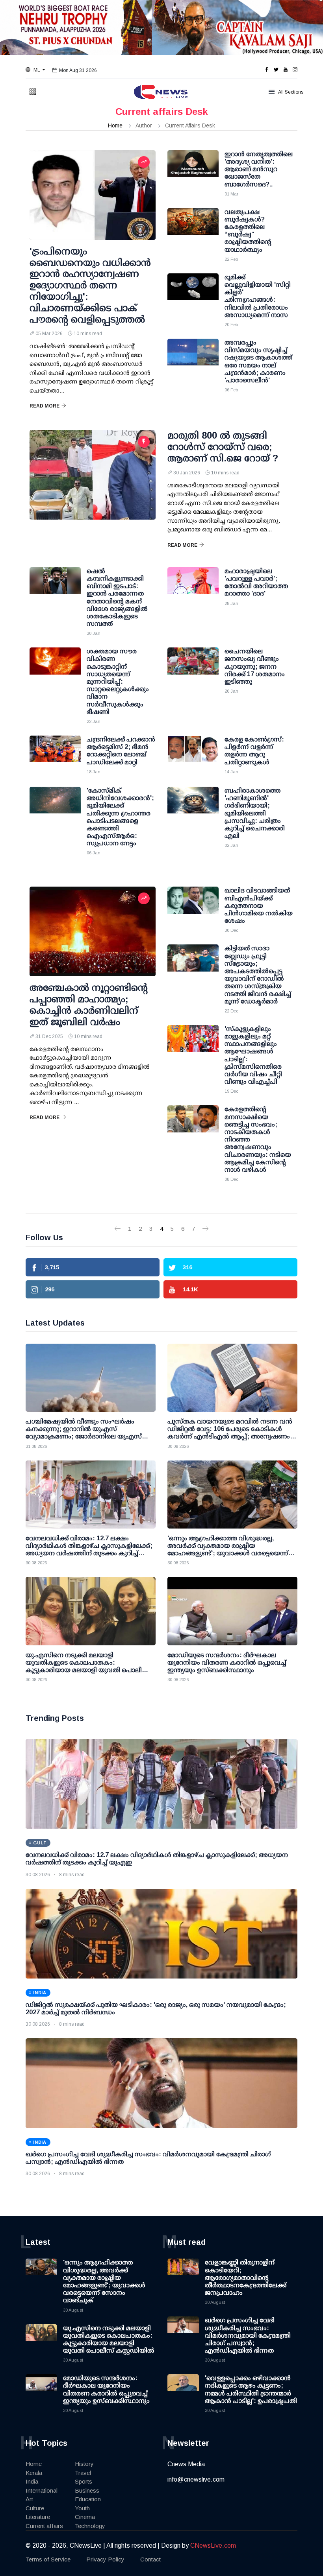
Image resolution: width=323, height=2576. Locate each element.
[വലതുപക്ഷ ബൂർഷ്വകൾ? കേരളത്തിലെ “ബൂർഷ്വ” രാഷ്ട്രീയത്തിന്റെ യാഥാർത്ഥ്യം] (193, 228)
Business (87, 2490)
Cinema (85, 2517)
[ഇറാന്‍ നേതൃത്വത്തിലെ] (193, 170)
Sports (84, 2481)
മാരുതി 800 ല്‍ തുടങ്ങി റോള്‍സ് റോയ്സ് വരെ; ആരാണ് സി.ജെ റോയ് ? (223, 447)
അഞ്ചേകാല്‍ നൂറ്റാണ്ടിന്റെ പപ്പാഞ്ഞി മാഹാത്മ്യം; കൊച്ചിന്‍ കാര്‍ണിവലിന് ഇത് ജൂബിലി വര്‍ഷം (89, 1004)
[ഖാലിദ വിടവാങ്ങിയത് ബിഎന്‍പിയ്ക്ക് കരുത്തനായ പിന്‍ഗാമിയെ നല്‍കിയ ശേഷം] (193, 906)
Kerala (34, 2473)
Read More (45, 406)
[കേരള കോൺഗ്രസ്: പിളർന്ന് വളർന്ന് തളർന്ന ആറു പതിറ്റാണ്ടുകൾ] (193, 755)
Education (88, 2499)
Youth (82, 2508)
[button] (35, 70)
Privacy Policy (105, 2559)
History (84, 2464)
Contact (150, 2559)
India (32, 2481)
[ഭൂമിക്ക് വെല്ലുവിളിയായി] (193, 293)
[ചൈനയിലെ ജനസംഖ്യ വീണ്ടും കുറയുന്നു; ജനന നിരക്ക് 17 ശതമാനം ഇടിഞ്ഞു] (193, 667)
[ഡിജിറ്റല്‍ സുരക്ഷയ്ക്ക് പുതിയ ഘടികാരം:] (161, 1934)
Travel (83, 2473)
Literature (38, 2517)
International (42, 2490)
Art (29, 2499)
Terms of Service (48, 2559)
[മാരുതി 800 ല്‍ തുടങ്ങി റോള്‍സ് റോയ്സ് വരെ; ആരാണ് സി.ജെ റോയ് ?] (93, 475)
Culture (35, 2508)
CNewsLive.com (213, 2546)
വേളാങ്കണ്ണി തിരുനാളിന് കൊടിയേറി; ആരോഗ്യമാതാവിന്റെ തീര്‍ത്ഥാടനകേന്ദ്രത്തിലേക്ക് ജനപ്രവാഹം (246, 2277)
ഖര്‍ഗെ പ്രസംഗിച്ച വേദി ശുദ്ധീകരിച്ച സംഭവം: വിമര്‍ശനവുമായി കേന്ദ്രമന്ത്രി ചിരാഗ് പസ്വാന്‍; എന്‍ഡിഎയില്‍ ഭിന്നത (248, 2335)
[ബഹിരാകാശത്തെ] (193, 806)
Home (115, 125)
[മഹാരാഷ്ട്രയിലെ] (193, 587)
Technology (90, 2526)
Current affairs (44, 2526)
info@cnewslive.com (196, 2479)
